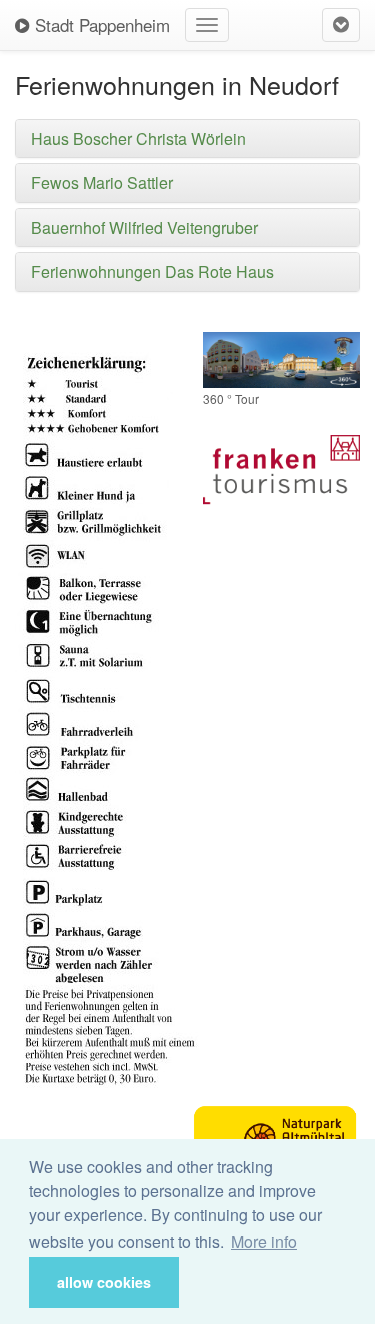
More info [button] (264, 1241)
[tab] (187, 139)
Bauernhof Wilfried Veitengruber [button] (144, 227)
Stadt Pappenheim (100, 24)
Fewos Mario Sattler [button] (102, 182)
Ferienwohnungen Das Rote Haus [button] (152, 271)
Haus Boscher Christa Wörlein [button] (138, 138)
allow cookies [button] (104, 1282)
